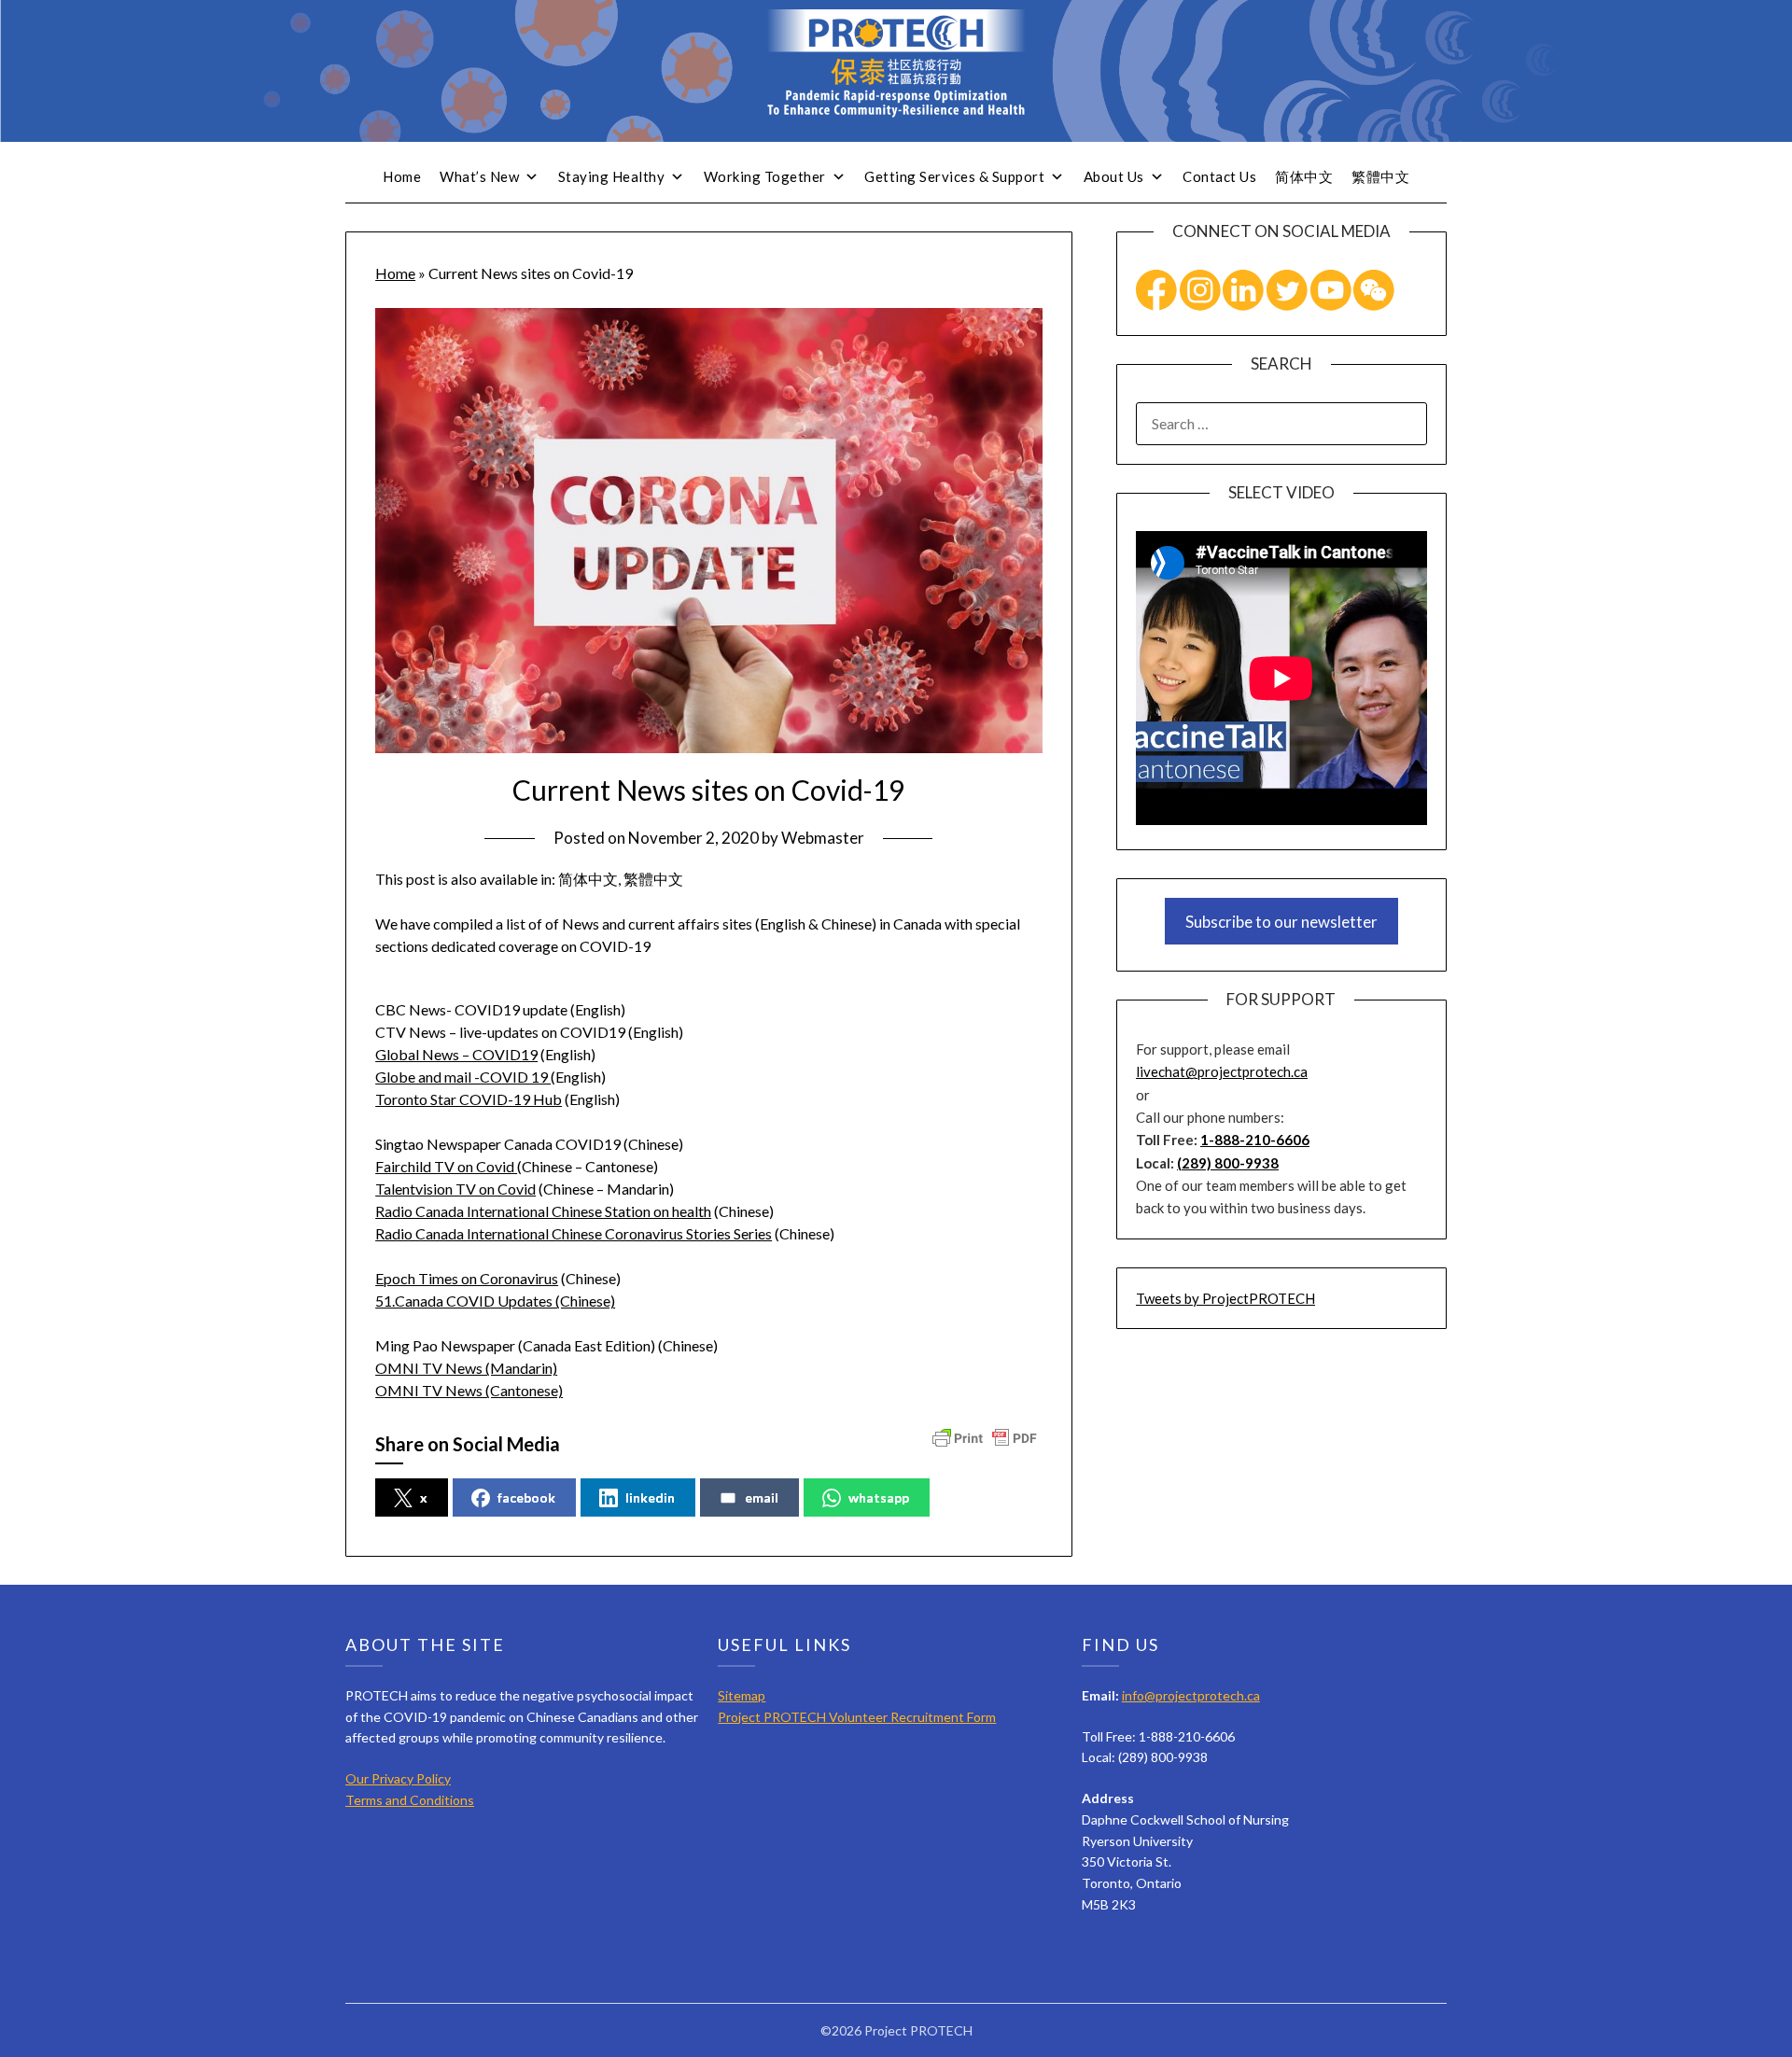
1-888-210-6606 (1255, 1140)
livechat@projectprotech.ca (1222, 1071)
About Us (1114, 176)
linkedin (650, 1497)
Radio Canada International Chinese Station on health (543, 1211)
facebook (526, 1497)
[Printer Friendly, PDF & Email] (985, 1437)
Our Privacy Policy (398, 1778)
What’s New (479, 176)
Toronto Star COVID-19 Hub (469, 1099)
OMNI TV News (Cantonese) (469, 1390)
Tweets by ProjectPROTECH (1225, 1298)
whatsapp (879, 1497)
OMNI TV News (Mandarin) (466, 1368)
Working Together (765, 176)
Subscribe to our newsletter (1281, 922)
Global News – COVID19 (456, 1054)
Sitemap (742, 1695)
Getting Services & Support (954, 176)
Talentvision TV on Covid (455, 1189)
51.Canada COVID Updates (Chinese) (495, 1301)
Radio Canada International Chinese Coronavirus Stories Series (574, 1233)
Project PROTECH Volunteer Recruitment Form (857, 1717)
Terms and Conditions (410, 1800)
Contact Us (1219, 176)
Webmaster (823, 838)
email (762, 1497)
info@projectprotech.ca (1191, 1695)
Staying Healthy (612, 176)
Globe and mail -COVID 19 (463, 1077)
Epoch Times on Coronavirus (467, 1278)
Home (402, 176)
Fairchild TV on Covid (446, 1166)
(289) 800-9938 (1228, 1163)
